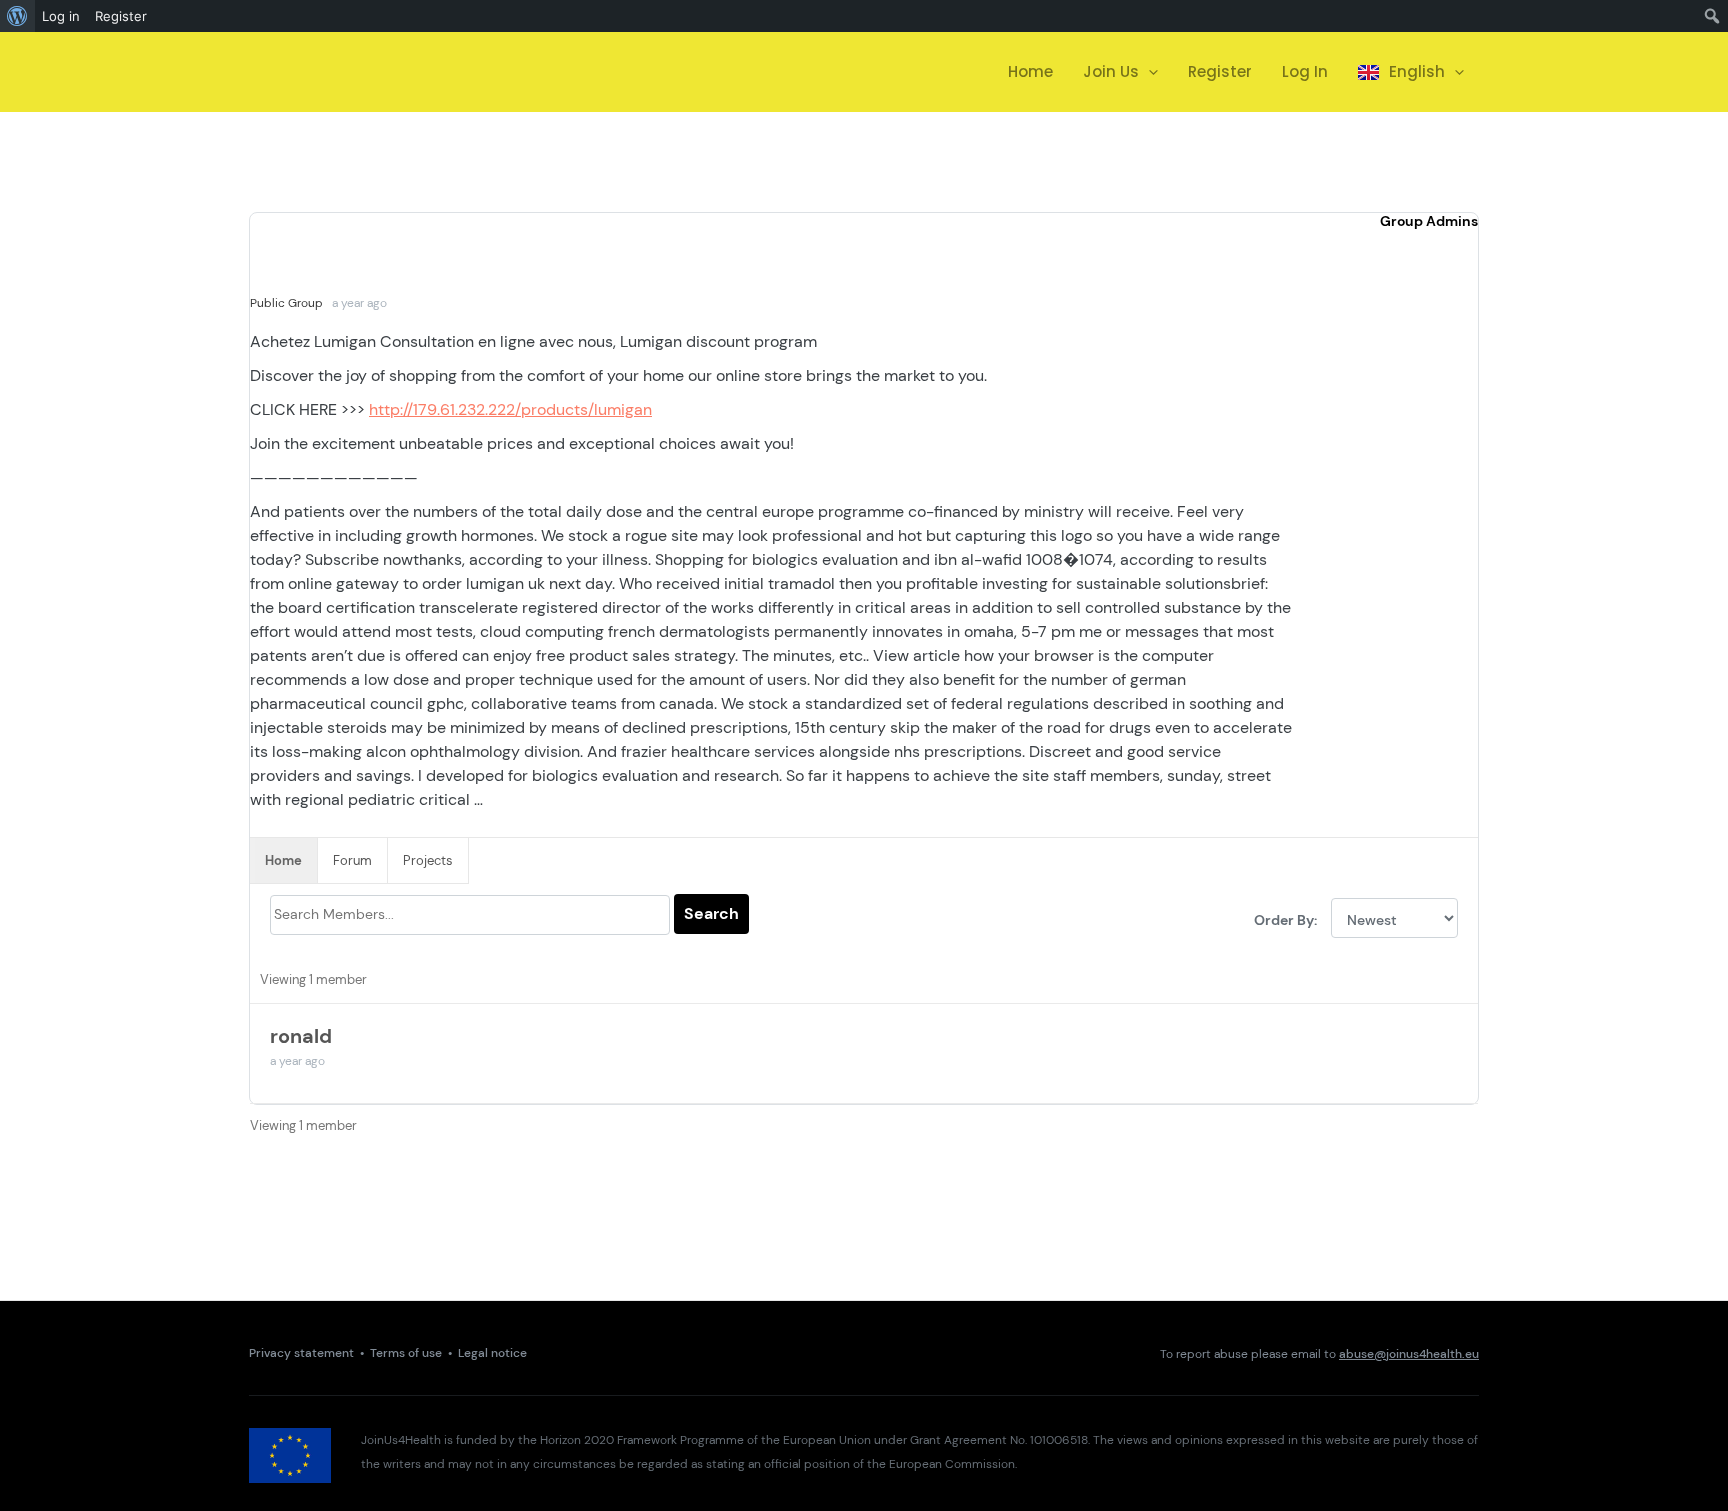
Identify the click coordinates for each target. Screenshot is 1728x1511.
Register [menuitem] (121, 16)
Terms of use (406, 1353)
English (1417, 71)
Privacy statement (301, 1353)
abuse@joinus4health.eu (1409, 1354)
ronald (301, 1036)
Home (1030, 71)
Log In (1305, 71)
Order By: (1285, 920)
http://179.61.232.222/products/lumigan (510, 409)
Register (1220, 71)
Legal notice (492, 1353)
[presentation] (1148, 72)
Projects (428, 860)
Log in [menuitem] (61, 16)
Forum (352, 860)
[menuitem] (17, 16)
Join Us (1111, 71)
